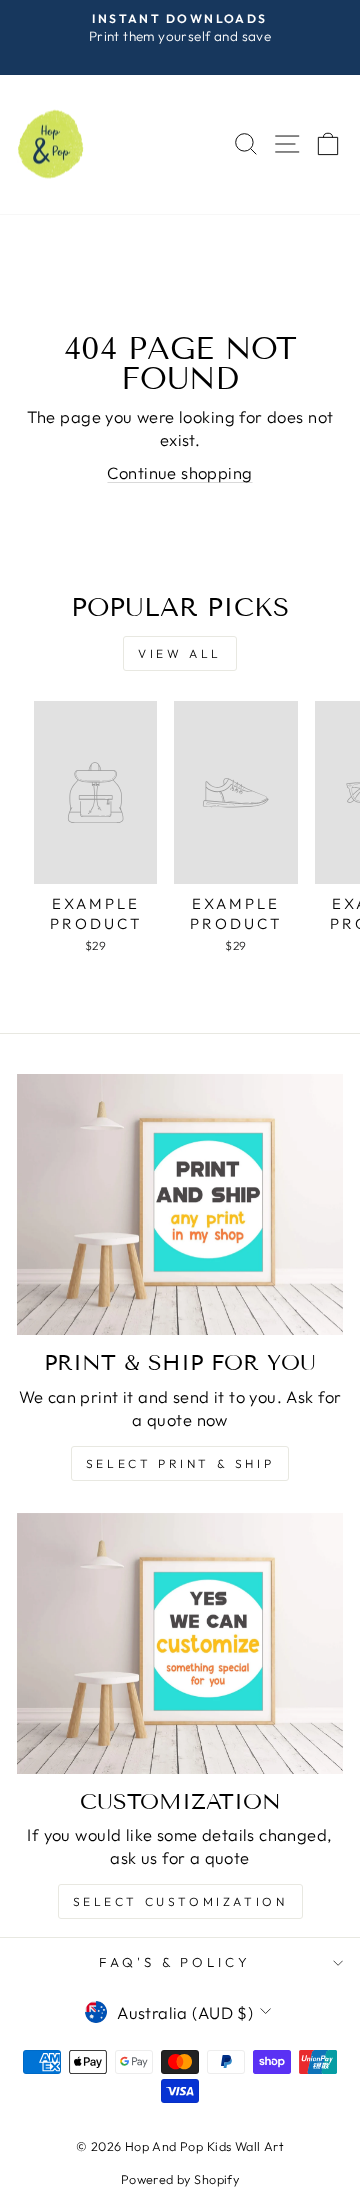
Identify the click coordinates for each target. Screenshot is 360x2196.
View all (180, 653)
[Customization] (180, 1643)
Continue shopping (179, 472)
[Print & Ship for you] (180, 1204)
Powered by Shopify (180, 2179)
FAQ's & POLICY (175, 1962)
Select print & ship (180, 1463)
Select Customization (180, 1901)
